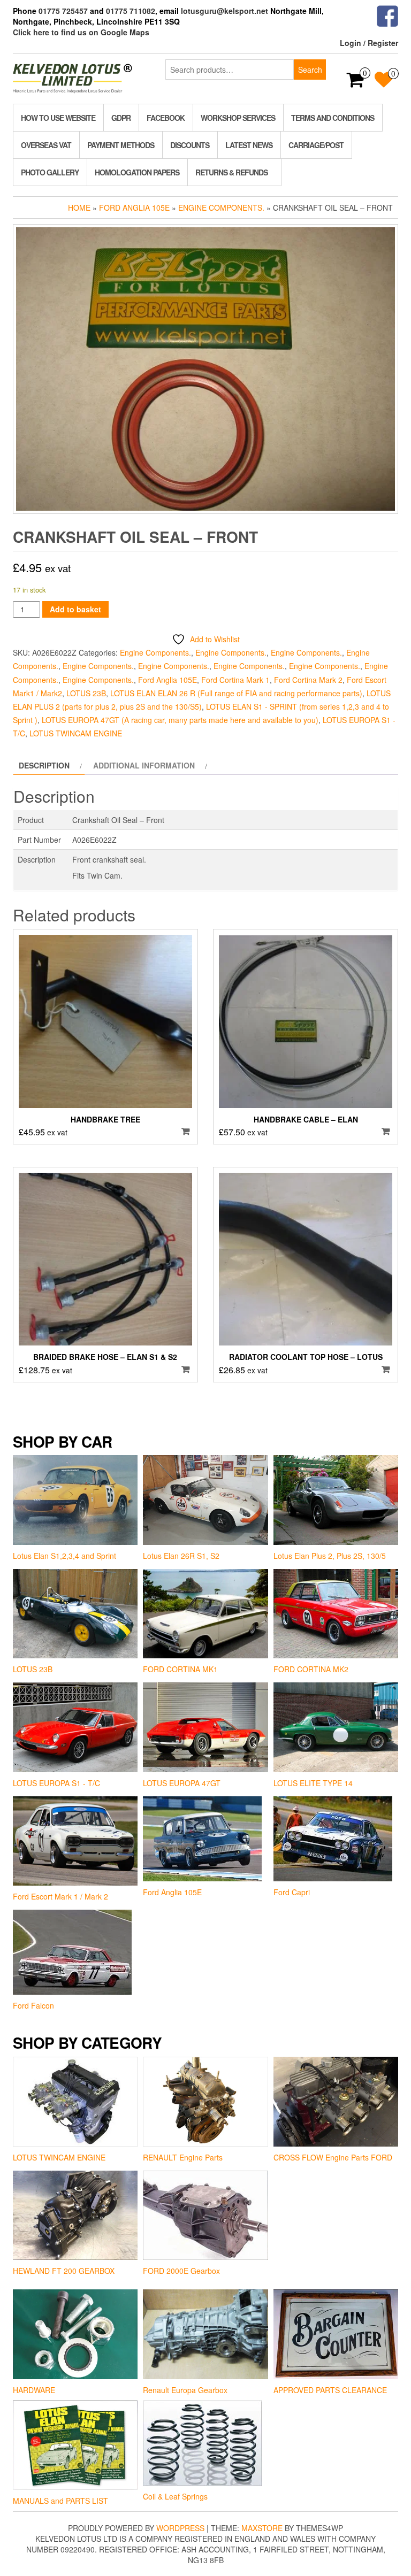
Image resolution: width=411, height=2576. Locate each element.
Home (79, 207)
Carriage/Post (316, 145)
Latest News (249, 145)
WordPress (180, 2528)
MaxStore (262, 2528)
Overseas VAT (46, 145)
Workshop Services (238, 118)
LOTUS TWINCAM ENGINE (76, 733)
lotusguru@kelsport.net (224, 11)
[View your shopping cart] (356, 83)
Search (310, 70)
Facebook (166, 118)
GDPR (121, 118)
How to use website (58, 118)
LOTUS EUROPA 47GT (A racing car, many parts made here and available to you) (180, 720)
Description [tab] (44, 765)
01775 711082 (131, 11)
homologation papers (137, 172)
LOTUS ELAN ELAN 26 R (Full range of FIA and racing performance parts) (236, 693)
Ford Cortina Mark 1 (235, 680)
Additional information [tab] (144, 765)
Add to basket (75, 609)
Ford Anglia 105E (134, 207)
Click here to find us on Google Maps (81, 32)
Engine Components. (221, 207)
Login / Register (369, 43)
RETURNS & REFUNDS (231, 172)
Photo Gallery (50, 172)
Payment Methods (121, 145)
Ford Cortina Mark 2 (308, 680)
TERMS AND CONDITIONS (333, 118)
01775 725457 (63, 11)
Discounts (190, 145)
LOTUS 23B (86, 693)
